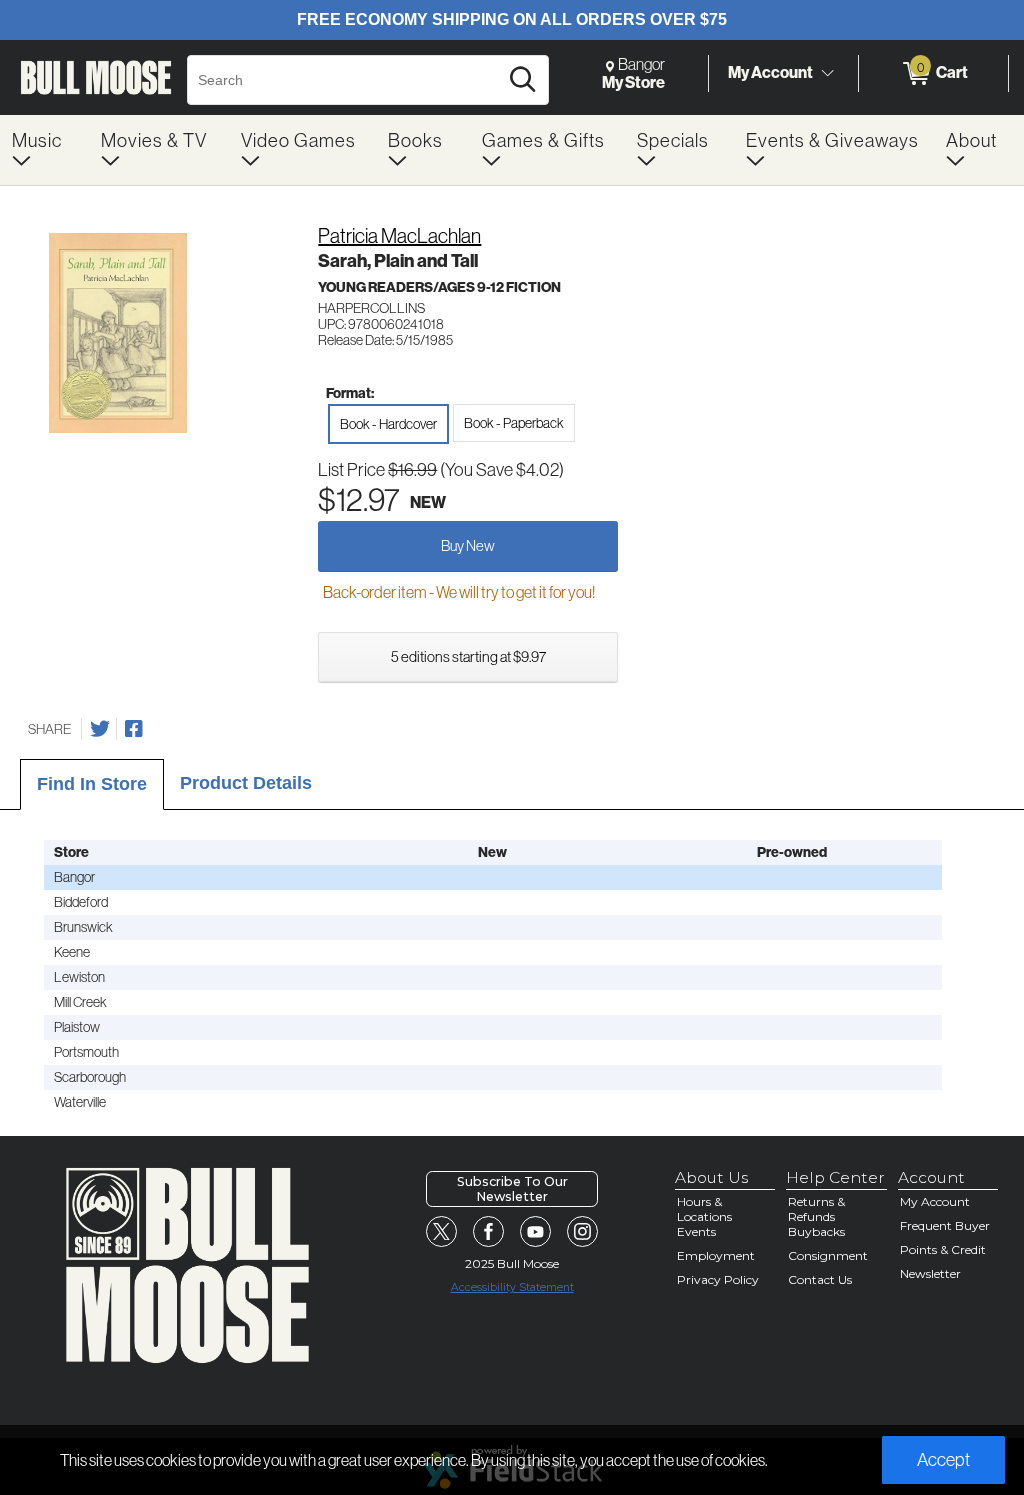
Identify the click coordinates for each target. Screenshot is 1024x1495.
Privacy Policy (718, 1279)
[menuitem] (44, 150)
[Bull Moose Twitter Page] (442, 1232)
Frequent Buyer (945, 1225)
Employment (716, 1255)
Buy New (468, 545)
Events (696, 1231)
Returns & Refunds (816, 1209)
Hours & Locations (704, 1209)
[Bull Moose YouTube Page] (536, 1232)
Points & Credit (943, 1249)
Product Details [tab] (246, 783)
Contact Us (820, 1279)
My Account (770, 72)
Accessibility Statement (512, 1287)
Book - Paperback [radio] (514, 423)
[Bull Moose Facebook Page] (489, 1232)
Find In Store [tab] (92, 784)
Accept (943, 1460)
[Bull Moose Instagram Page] (583, 1232)
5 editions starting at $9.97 (468, 656)
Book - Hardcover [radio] (388, 424)
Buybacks (816, 1231)
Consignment (828, 1255)
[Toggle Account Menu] (827, 74)
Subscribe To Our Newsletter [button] (512, 1189)
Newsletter (930, 1273)
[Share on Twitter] (100, 729)
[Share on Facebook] (134, 729)
